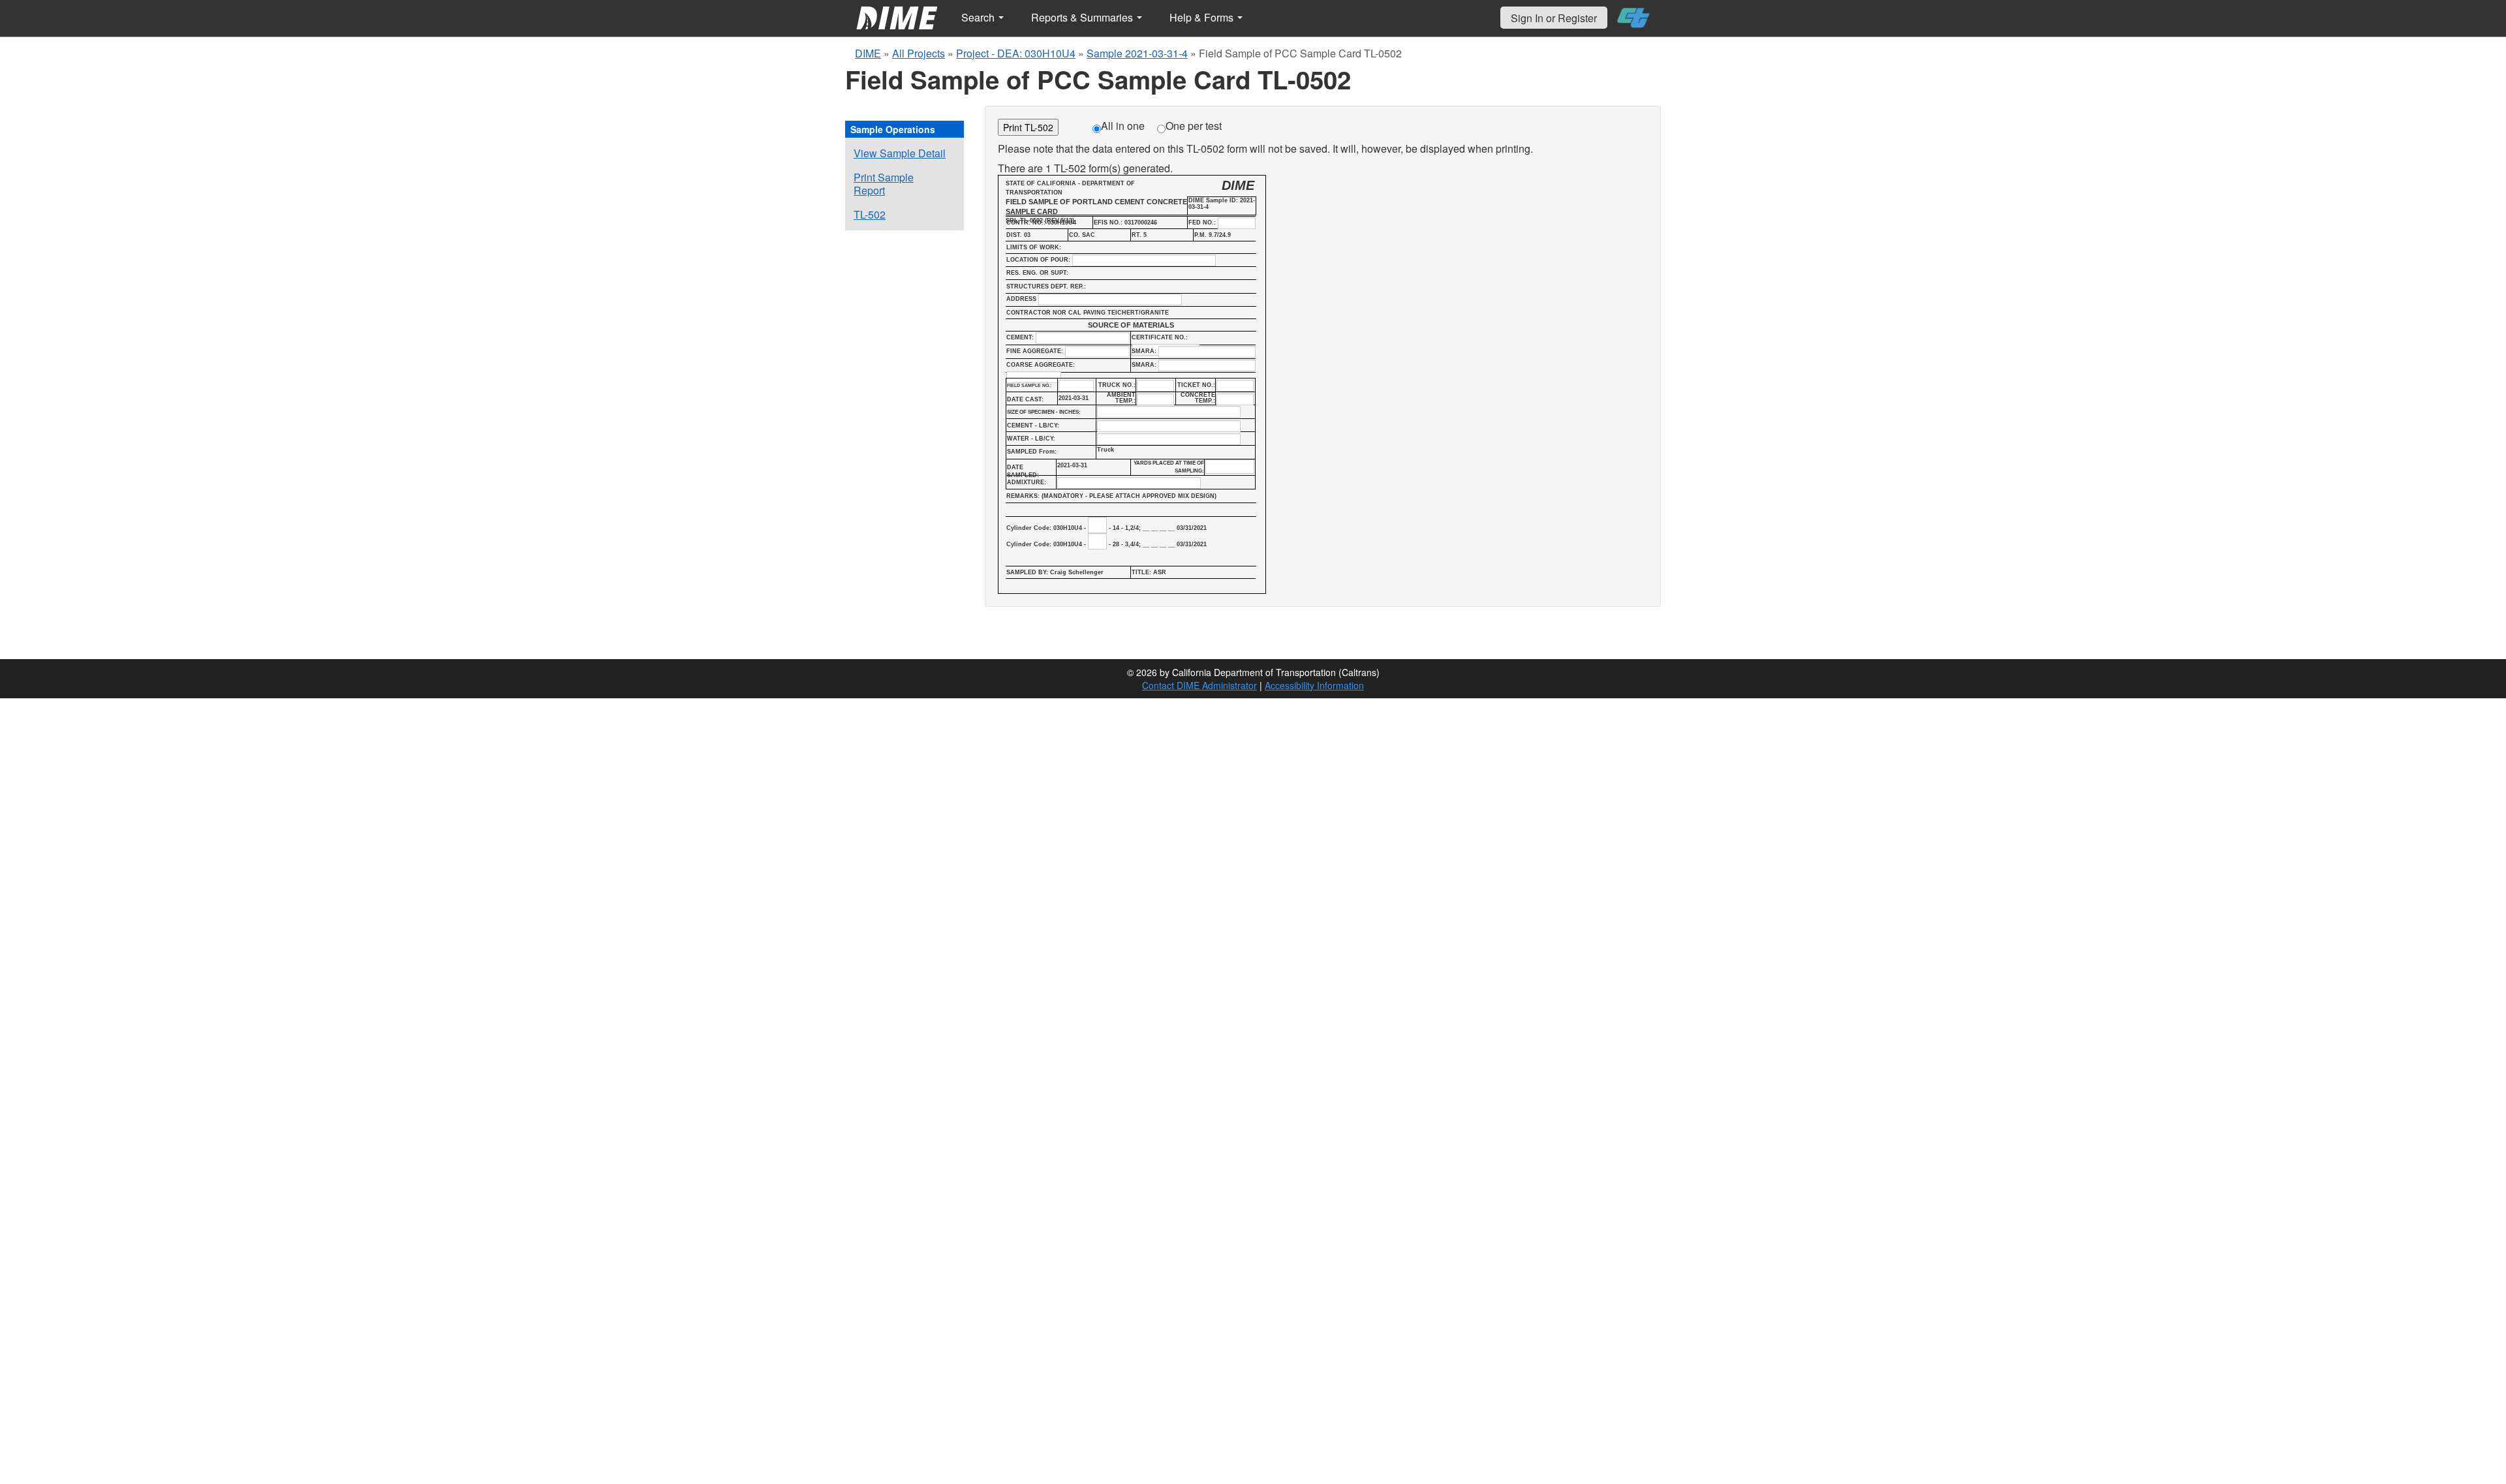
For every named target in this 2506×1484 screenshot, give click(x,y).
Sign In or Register (1554, 18)
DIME (868, 53)
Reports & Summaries (1083, 17)
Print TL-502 (1028, 127)
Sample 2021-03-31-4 (1137, 53)
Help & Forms (1203, 17)
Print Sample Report (884, 184)
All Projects (919, 53)
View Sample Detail (900, 153)
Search (979, 17)
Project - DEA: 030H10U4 (1016, 53)
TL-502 (870, 214)
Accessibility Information (1314, 685)
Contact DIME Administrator (1199, 685)
